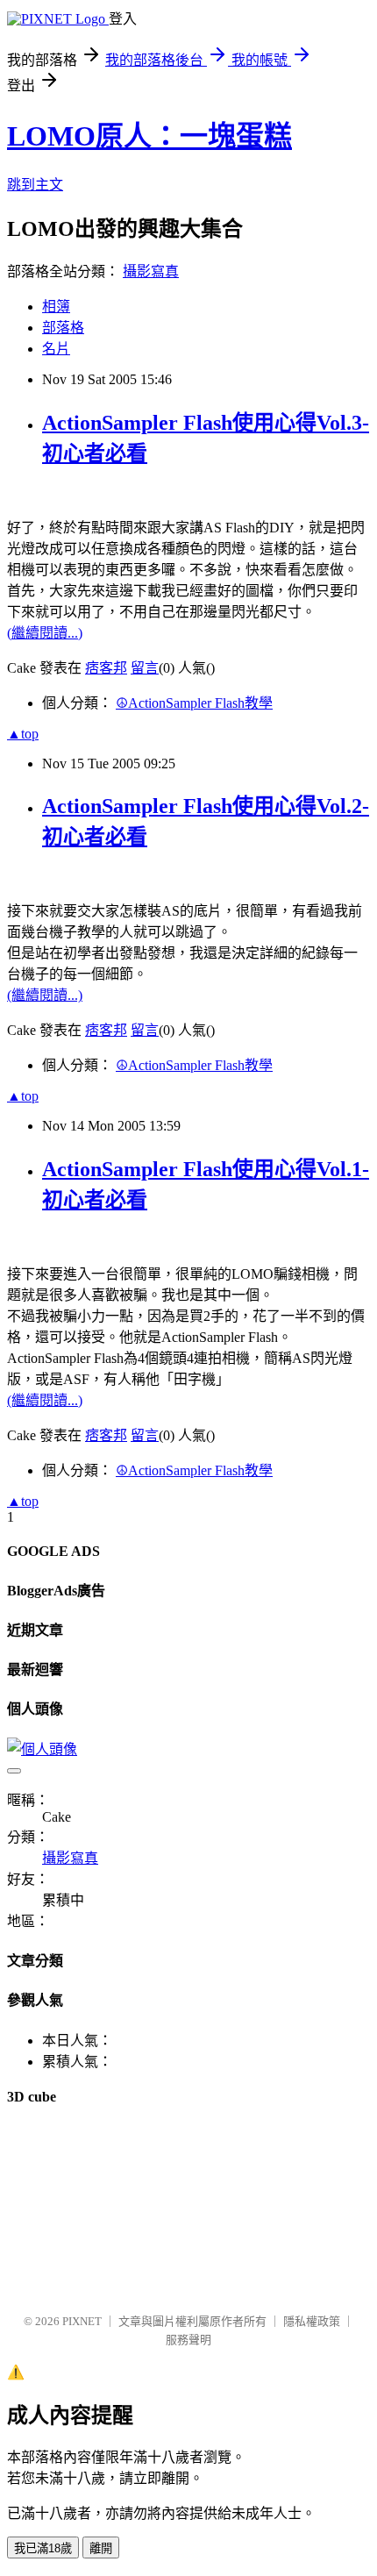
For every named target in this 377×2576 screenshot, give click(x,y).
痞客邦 (106, 668)
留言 (145, 668)
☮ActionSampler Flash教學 (194, 703)
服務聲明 (188, 2340)
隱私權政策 (312, 2321)
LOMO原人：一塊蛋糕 (149, 136)
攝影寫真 (151, 271)
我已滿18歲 (43, 2548)
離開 (101, 2548)
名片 (56, 349)
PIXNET (82, 2321)
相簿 (56, 307)
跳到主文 (35, 185)
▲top (23, 734)
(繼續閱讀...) (45, 633)
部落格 (63, 328)
